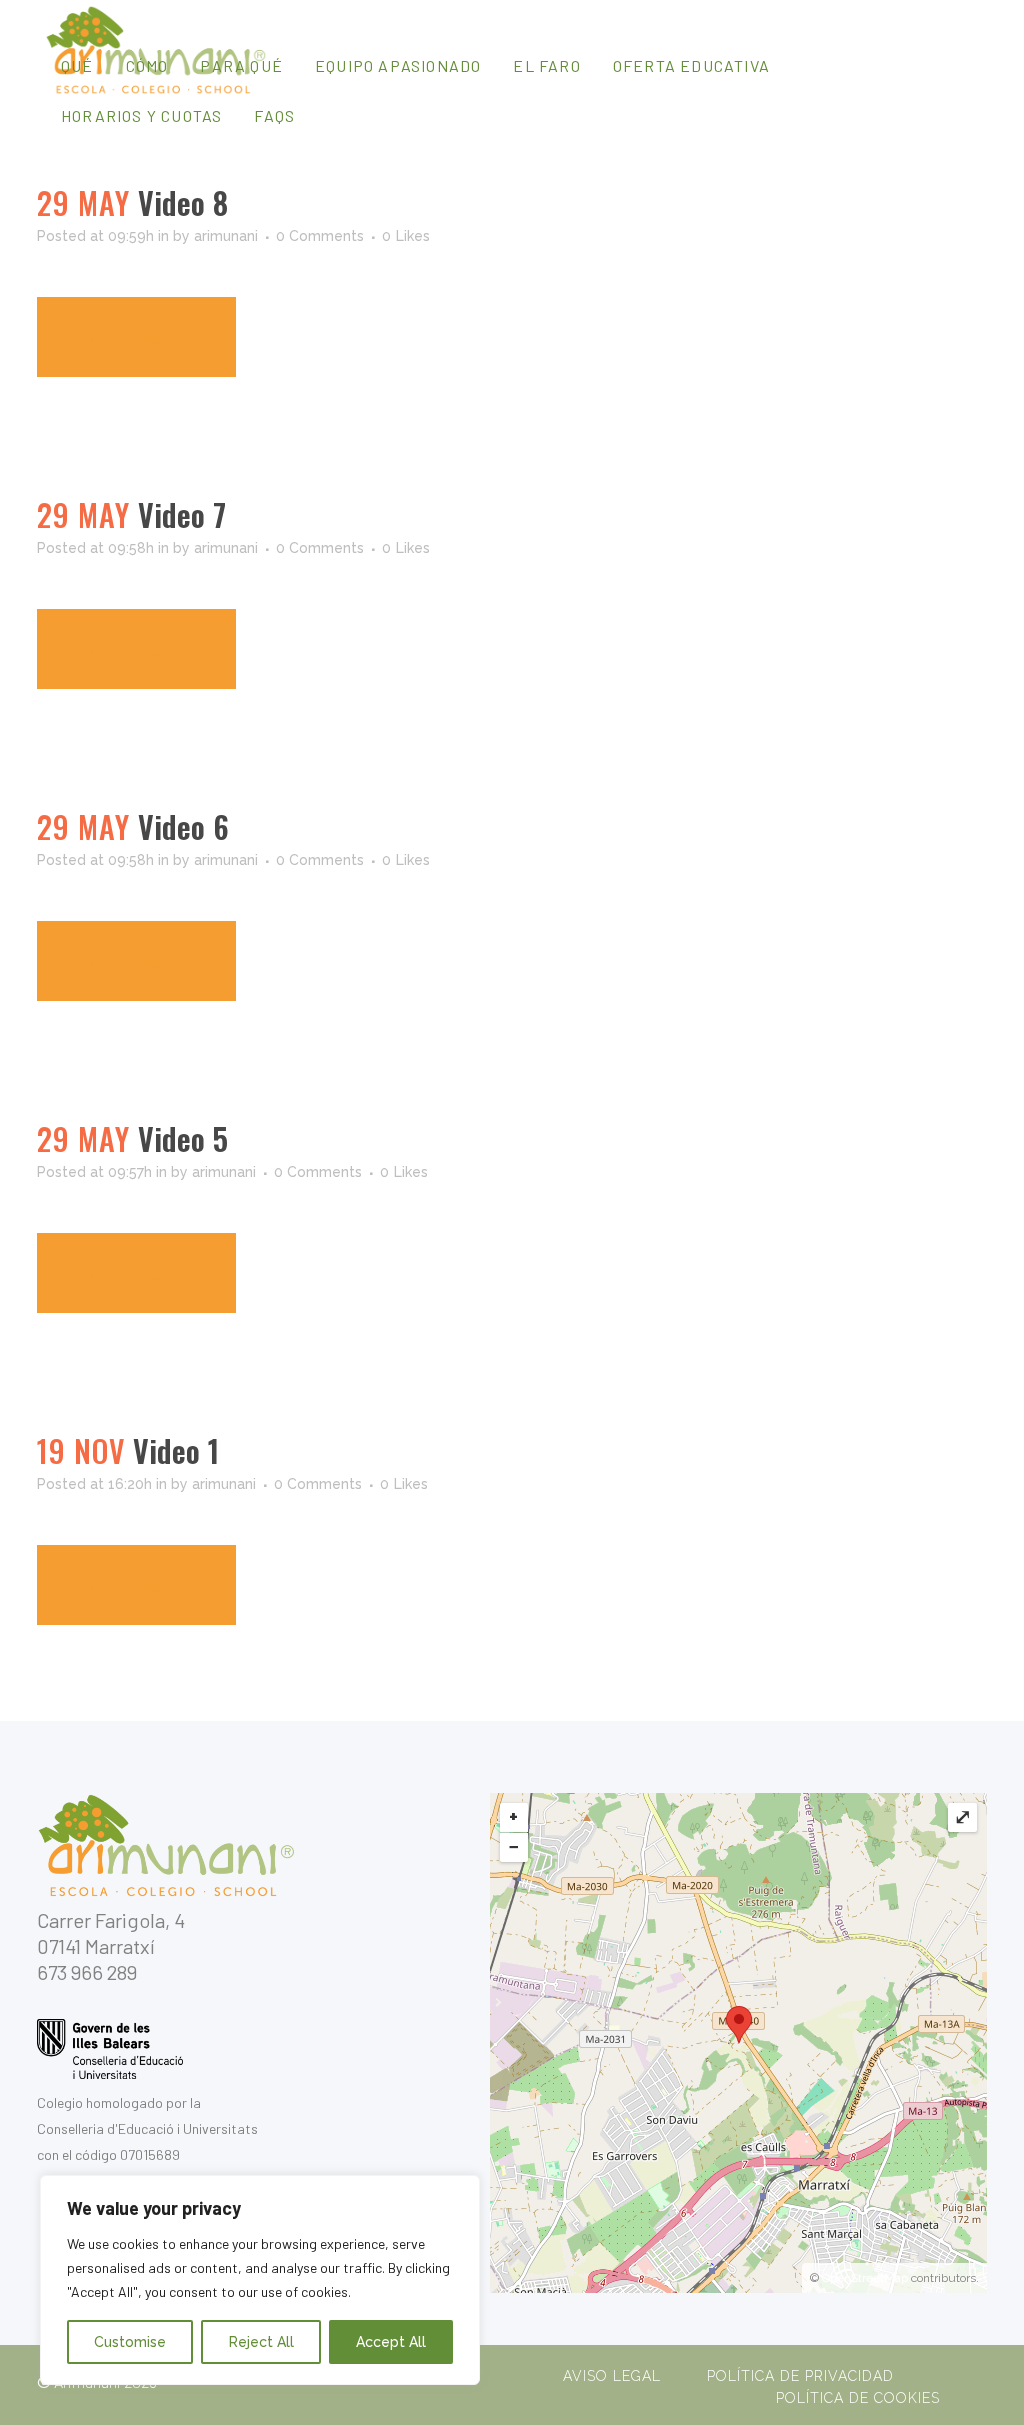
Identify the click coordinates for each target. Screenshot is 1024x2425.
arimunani (226, 236)
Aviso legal (612, 2376)
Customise (130, 2342)
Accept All (391, 2342)
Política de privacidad (800, 2376)
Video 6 (183, 826)
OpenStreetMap (865, 2278)
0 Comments (320, 236)
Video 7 (182, 514)
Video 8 (183, 202)
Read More (136, 337)
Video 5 (183, 1138)
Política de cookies (858, 2398)
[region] (260, 2280)
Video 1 (176, 1450)
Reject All (261, 2342)
